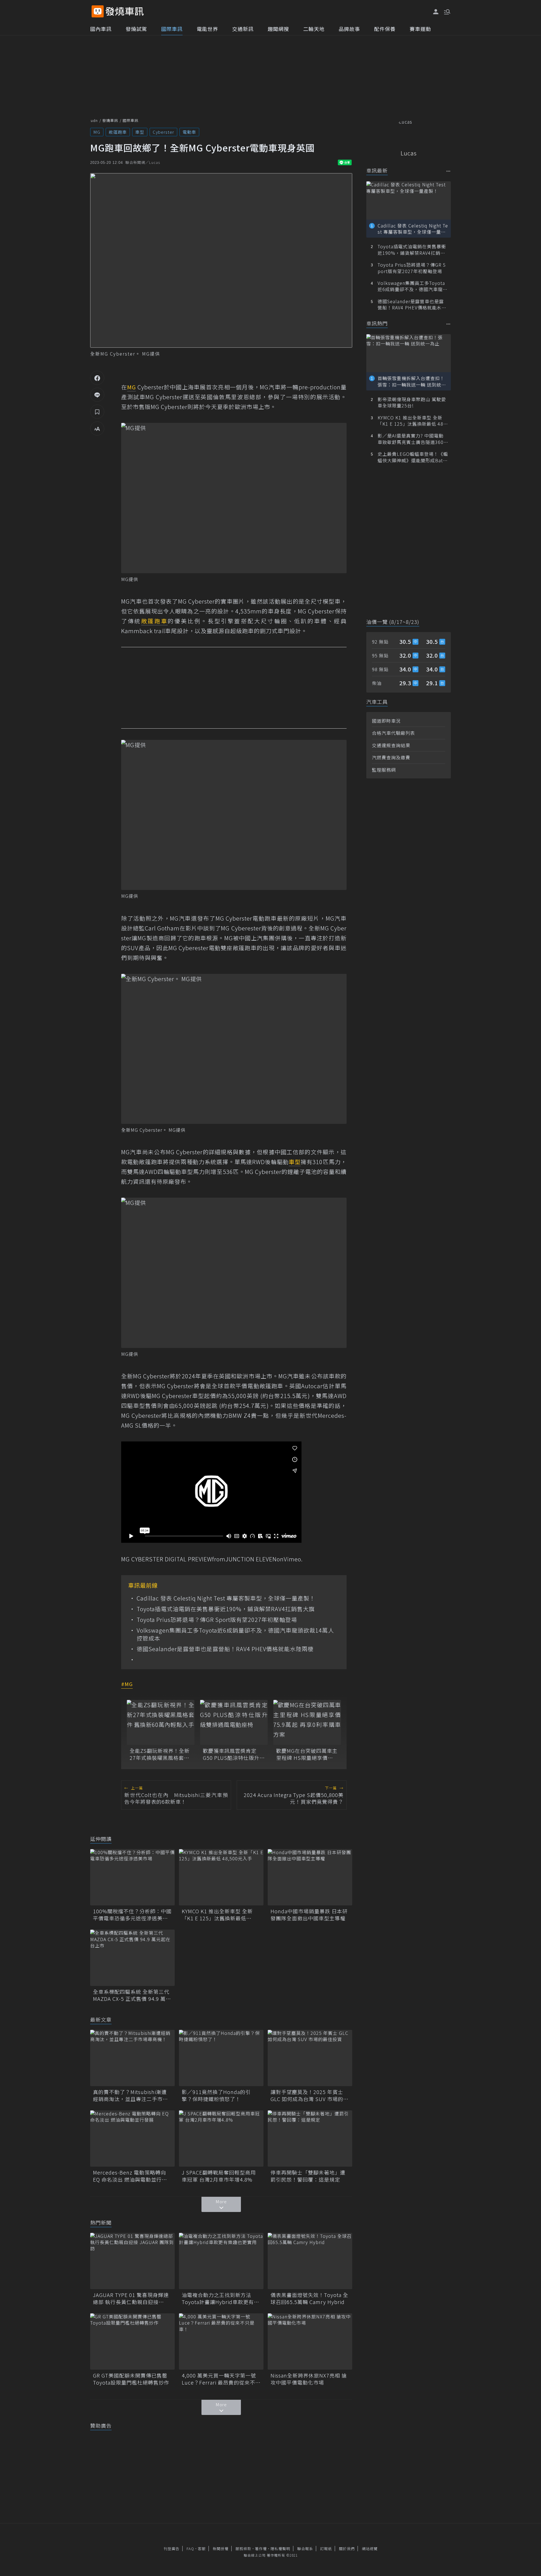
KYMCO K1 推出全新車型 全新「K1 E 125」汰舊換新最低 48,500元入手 (217, 1915)
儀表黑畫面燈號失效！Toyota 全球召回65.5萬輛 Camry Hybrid (309, 2298)
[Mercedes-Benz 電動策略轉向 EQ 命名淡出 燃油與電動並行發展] (132, 2139)
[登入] (436, 12)
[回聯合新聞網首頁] (98, 11)
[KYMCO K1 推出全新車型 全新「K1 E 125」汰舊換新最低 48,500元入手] (221, 1877)
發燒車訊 (110, 120)
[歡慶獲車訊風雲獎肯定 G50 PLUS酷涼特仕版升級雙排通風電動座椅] (234, 1722)
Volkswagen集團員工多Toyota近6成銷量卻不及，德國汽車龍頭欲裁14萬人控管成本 (235, 1634)
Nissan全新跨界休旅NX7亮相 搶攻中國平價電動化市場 (309, 2379)
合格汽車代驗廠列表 (393, 733)
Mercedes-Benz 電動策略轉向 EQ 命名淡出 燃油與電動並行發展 (130, 2176)
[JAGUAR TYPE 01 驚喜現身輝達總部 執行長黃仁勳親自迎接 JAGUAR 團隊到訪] (132, 2261)
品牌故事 (349, 29)
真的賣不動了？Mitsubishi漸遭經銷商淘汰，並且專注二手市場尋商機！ (130, 2095)
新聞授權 (221, 2549)
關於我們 (347, 2549)
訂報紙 (326, 2549)
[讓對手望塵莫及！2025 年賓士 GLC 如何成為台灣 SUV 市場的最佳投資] (310, 2058)
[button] (447, 11)
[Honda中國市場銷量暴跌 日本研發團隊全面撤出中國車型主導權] (310, 1877)
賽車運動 (420, 29)
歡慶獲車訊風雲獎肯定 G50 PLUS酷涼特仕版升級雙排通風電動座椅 (234, 1754)
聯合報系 (305, 2549)
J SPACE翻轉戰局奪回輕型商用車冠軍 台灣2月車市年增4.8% (219, 2176)
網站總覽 (370, 2549)
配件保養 (385, 29)
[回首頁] (125, 11)
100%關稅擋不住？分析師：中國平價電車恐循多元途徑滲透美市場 (132, 1915)
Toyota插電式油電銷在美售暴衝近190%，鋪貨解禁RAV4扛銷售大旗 (226, 1609)
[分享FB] (97, 378)
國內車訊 (101, 29)
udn (94, 120)
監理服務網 (384, 770)
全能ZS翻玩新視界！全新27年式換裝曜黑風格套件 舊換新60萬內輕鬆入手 (160, 1754)
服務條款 (243, 2549)
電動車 (189, 132)
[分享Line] (97, 395)
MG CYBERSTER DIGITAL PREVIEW (167, 1559)
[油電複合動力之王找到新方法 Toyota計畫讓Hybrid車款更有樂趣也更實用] (221, 2261)
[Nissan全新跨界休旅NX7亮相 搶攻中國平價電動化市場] (310, 2341)
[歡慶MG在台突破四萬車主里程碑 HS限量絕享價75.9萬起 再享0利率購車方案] (307, 1722)
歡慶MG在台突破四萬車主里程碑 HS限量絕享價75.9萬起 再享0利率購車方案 (307, 1754)
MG (97, 132)
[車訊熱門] (448, 324)
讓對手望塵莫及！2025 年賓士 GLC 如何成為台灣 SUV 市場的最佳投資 (310, 2095)
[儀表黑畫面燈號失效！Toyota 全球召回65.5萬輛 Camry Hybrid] (310, 2261)
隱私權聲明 (280, 2549)
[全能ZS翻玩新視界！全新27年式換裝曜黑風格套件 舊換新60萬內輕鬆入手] (161, 1722)
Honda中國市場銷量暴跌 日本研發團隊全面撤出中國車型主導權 (309, 1915)
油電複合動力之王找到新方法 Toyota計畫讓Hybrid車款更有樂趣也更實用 (220, 2298)
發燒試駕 (136, 29)
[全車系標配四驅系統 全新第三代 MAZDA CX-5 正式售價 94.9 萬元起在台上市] (132, 1958)
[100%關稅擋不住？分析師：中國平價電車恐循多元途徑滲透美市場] (132, 1877)
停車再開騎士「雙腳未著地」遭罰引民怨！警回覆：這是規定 (308, 2176)
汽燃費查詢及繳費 (391, 757)
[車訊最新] (448, 171)
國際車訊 (172, 29)
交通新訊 (243, 29)
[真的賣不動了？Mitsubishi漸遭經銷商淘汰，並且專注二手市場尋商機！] (132, 2058)
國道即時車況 (386, 721)
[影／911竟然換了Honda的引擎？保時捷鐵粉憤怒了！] (221, 2058)
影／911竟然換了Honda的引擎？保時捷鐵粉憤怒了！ (216, 2095)
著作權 (261, 2549)
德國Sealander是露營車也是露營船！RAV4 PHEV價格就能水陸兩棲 (225, 1649)
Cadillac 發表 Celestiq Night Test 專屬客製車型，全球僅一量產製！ (226, 1598)
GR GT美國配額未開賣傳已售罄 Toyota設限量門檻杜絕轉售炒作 (132, 2379)
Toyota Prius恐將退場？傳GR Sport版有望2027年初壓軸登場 (217, 1620)
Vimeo (292, 1559)
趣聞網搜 (278, 29)
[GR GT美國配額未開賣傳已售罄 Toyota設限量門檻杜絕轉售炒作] (132, 2341)
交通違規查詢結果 (391, 745)
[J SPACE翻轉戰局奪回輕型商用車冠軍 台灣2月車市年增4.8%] (221, 2139)
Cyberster (163, 132)
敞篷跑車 (118, 132)
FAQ (190, 2549)
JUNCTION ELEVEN (251, 1559)
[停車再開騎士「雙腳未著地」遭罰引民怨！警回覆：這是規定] (310, 2139)
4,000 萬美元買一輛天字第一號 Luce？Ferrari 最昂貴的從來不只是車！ (221, 2379)
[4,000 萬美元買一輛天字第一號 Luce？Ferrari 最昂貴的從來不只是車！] (221, 2341)
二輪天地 (314, 29)
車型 (140, 132)
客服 (202, 2549)
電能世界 (207, 29)
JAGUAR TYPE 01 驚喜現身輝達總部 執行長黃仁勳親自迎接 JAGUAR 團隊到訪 (131, 2298)
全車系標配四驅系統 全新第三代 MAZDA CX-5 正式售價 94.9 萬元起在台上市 (132, 1995)
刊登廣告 (172, 2549)
